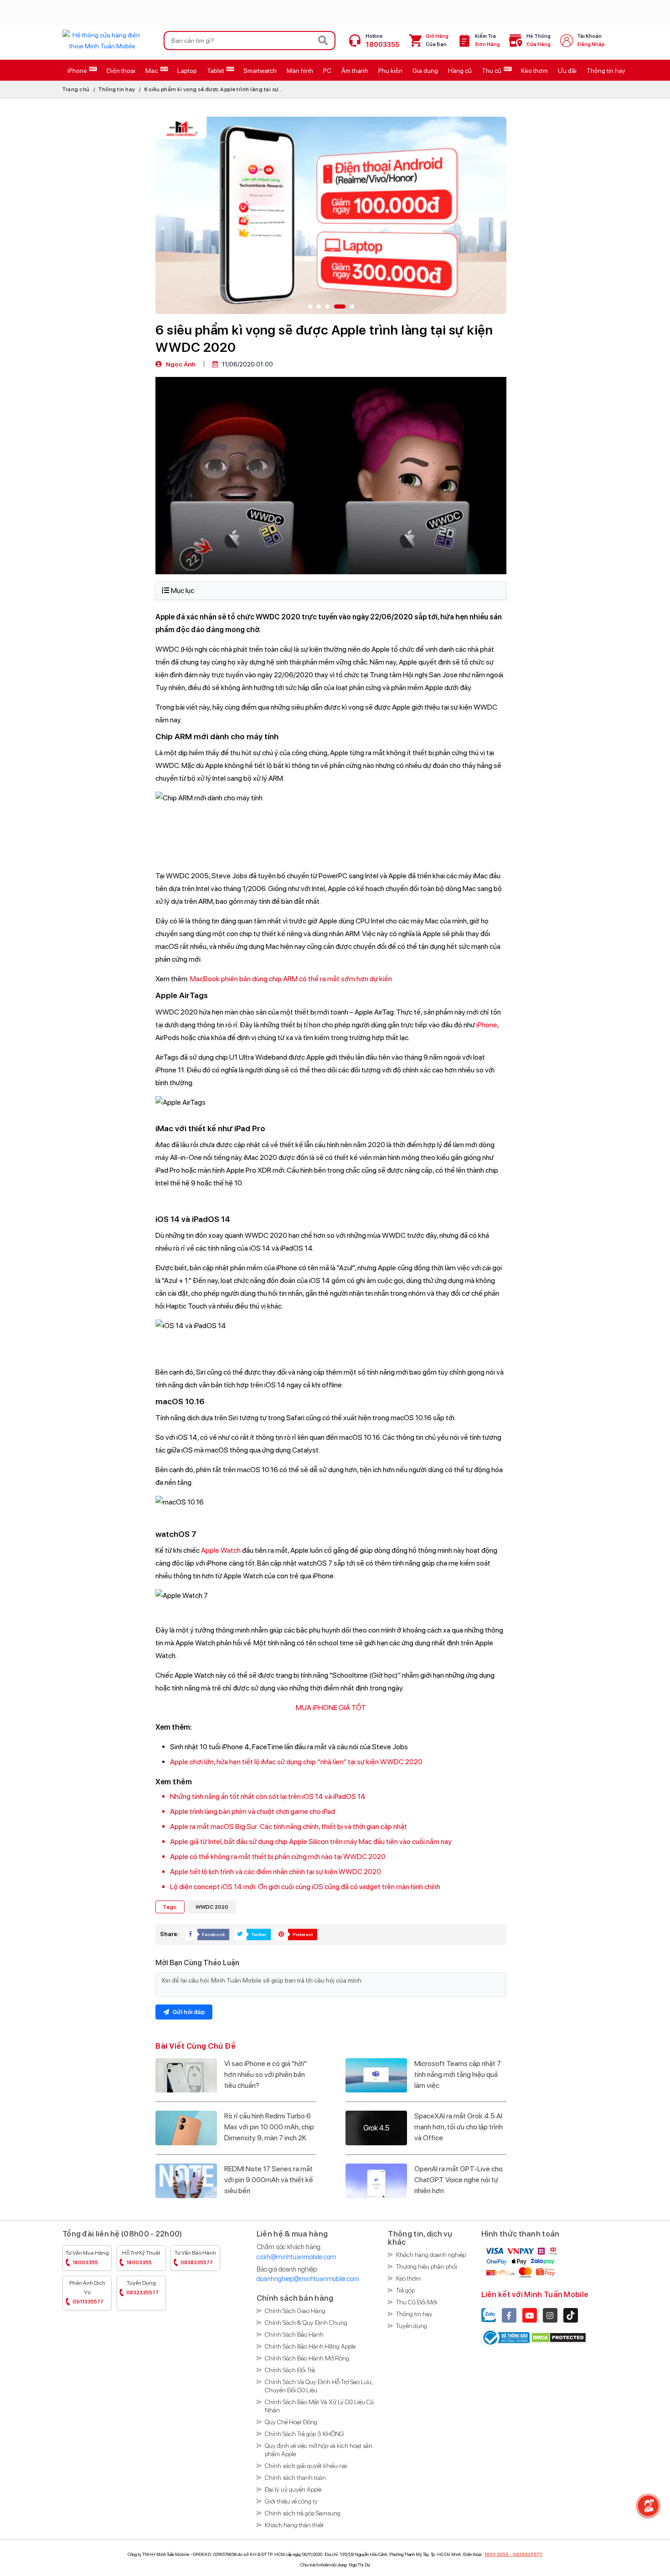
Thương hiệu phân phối (427, 2267)
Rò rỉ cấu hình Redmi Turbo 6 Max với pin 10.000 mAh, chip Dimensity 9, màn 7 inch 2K (269, 2127)
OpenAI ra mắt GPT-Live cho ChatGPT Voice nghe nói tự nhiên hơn (459, 2180)
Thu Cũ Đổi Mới (417, 2302)
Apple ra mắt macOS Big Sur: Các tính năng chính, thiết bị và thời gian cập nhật (289, 1826)
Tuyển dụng (142, 2288)
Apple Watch (221, 1550)
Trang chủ (76, 89)
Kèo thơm (408, 2278)
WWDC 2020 (212, 1907)
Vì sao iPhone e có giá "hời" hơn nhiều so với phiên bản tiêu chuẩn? (265, 2074)
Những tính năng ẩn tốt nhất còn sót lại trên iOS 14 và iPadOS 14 (268, 1796)
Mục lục (183, 590)
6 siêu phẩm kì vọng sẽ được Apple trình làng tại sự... (213, 89)
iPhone (487, 1025)
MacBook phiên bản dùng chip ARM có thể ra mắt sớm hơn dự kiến (291, 979)
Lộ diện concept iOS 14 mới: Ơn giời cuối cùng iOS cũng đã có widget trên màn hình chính (305, 1887)
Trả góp (405, 2290)
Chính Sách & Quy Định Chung (306, 2323)
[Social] (509, 2315)
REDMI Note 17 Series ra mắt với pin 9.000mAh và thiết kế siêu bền (269, 2180)
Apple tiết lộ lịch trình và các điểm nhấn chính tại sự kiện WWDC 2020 (276, 1872)
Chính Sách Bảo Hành (294, 2334)
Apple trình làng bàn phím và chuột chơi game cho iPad (253, 1811)
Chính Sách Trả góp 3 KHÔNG (304, 2434)
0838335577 (528, 2554)
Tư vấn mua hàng (87, 2258)
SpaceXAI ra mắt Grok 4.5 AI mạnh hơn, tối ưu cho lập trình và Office (459, 2127)
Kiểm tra (487, 40)
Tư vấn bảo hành (195, 2258)
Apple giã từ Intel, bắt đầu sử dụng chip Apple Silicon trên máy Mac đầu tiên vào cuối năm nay (311, 1842)
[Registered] (506, 2337)
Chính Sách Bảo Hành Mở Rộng (307, 2358)
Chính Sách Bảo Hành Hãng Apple (310, 2346)
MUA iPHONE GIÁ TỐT (331, 1708)
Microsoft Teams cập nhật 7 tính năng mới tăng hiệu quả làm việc (458, 2074)
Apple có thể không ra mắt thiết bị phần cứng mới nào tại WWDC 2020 (278, 1857)
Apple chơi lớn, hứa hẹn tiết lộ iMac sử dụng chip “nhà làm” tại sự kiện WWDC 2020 (296, 1762)
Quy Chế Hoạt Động (291, 2422)
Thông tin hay (117, 89)
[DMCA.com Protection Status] (559, 2337)
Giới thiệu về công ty (291, 2501)
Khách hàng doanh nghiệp (431, 2255)
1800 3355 (496, 2554)
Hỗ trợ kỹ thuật (141, 2258)
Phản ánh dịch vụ (87, 2292)
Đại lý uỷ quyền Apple (293, 2489)
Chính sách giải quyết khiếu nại (306, 2466)
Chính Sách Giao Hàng (295, 2311)
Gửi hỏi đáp (188, 2012)
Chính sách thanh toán (295, 2478)
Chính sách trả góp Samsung (303, 2513)
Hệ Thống (539, 40)
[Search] (323, 41)
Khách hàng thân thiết (294, 2525)
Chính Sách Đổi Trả (290, 2370)
